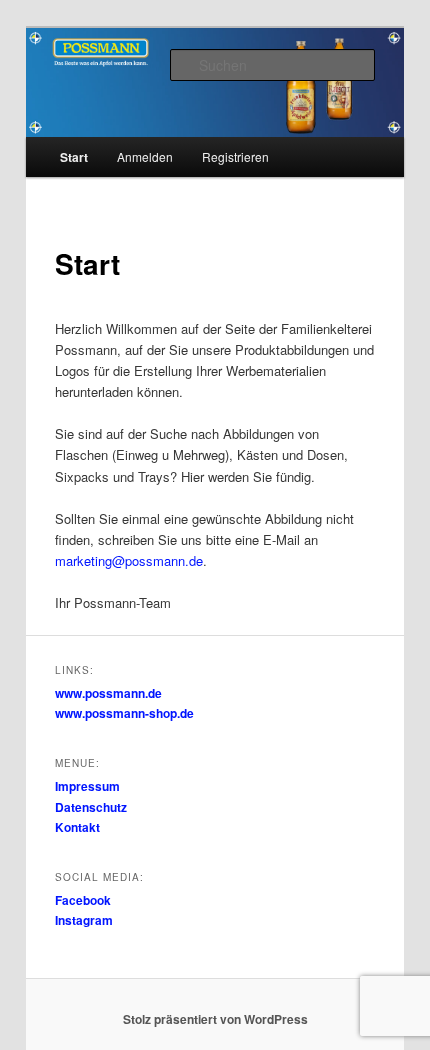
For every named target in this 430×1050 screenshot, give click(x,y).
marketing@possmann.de (129, 560)
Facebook (83, 900)
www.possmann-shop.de (124, 713)
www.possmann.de (108, 693)
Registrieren (235, 156)
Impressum (87, 786)
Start (74, 157)
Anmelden (145, 156)
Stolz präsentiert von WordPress (215, 1019)
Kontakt (77, 827)
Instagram (84, 920)
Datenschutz (91, 807)
